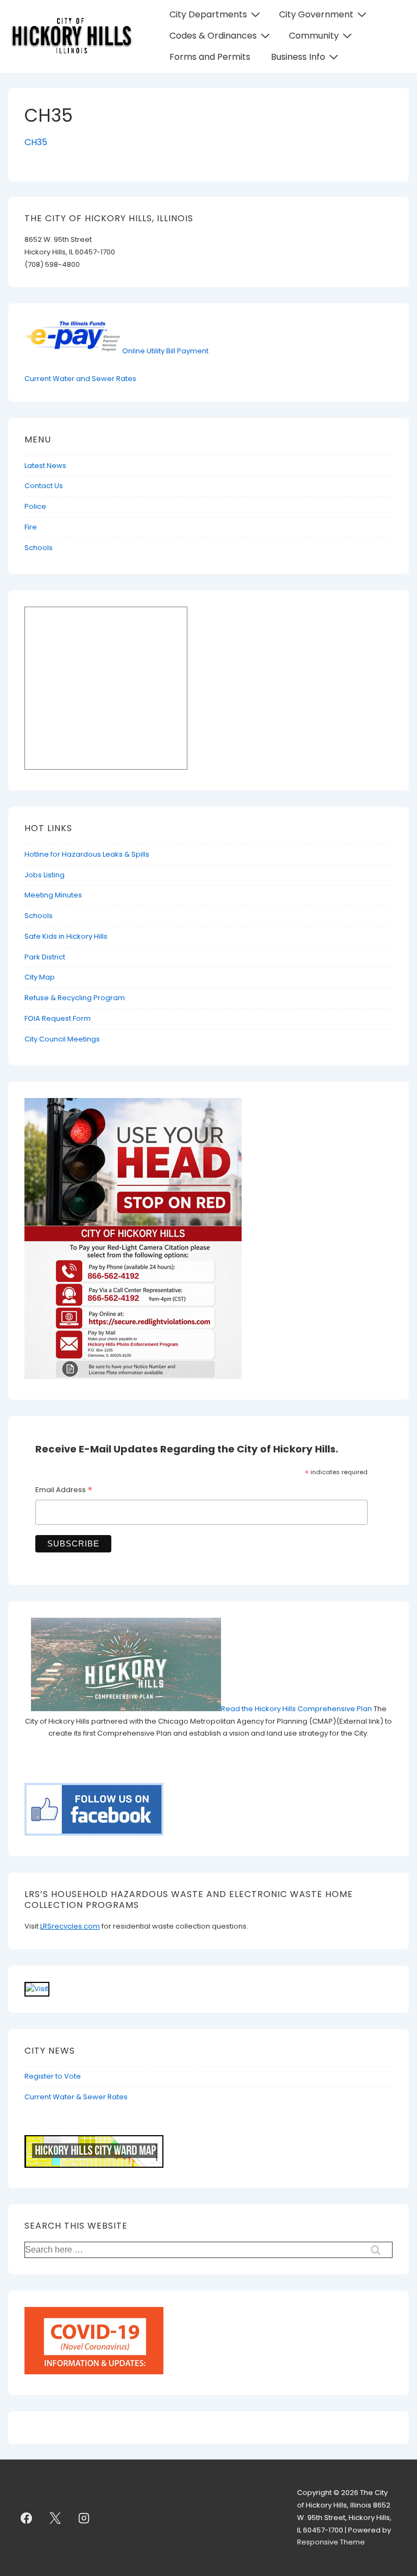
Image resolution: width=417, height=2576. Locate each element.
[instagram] (84, 2518)
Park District (45, 957)
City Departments (208, 14)
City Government (316, 14)
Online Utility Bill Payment (165, 351)
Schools (39, 548)
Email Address (64, 1491)
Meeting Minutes (53, 895)
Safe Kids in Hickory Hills (66, 936)
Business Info (298, 57)
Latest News (45, 466)
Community (314, 36)
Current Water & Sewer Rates (76, 2097)
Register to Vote (53, 2076)
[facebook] (27, 2518)
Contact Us (44, 486)
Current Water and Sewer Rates (80, 379)
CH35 (36, 142)
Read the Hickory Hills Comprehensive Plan (297, 1709)
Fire (31, 527)
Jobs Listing (45, 875)
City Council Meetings (62, 1039)
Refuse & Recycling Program (75, 998)
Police (35, 506)
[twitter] (55, 2518)
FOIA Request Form (58, 1018)
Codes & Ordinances (213, 36)
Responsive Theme (331, 2542)
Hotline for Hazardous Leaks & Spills (87, 854)
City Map (40, 977)
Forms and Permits (210, 57)
